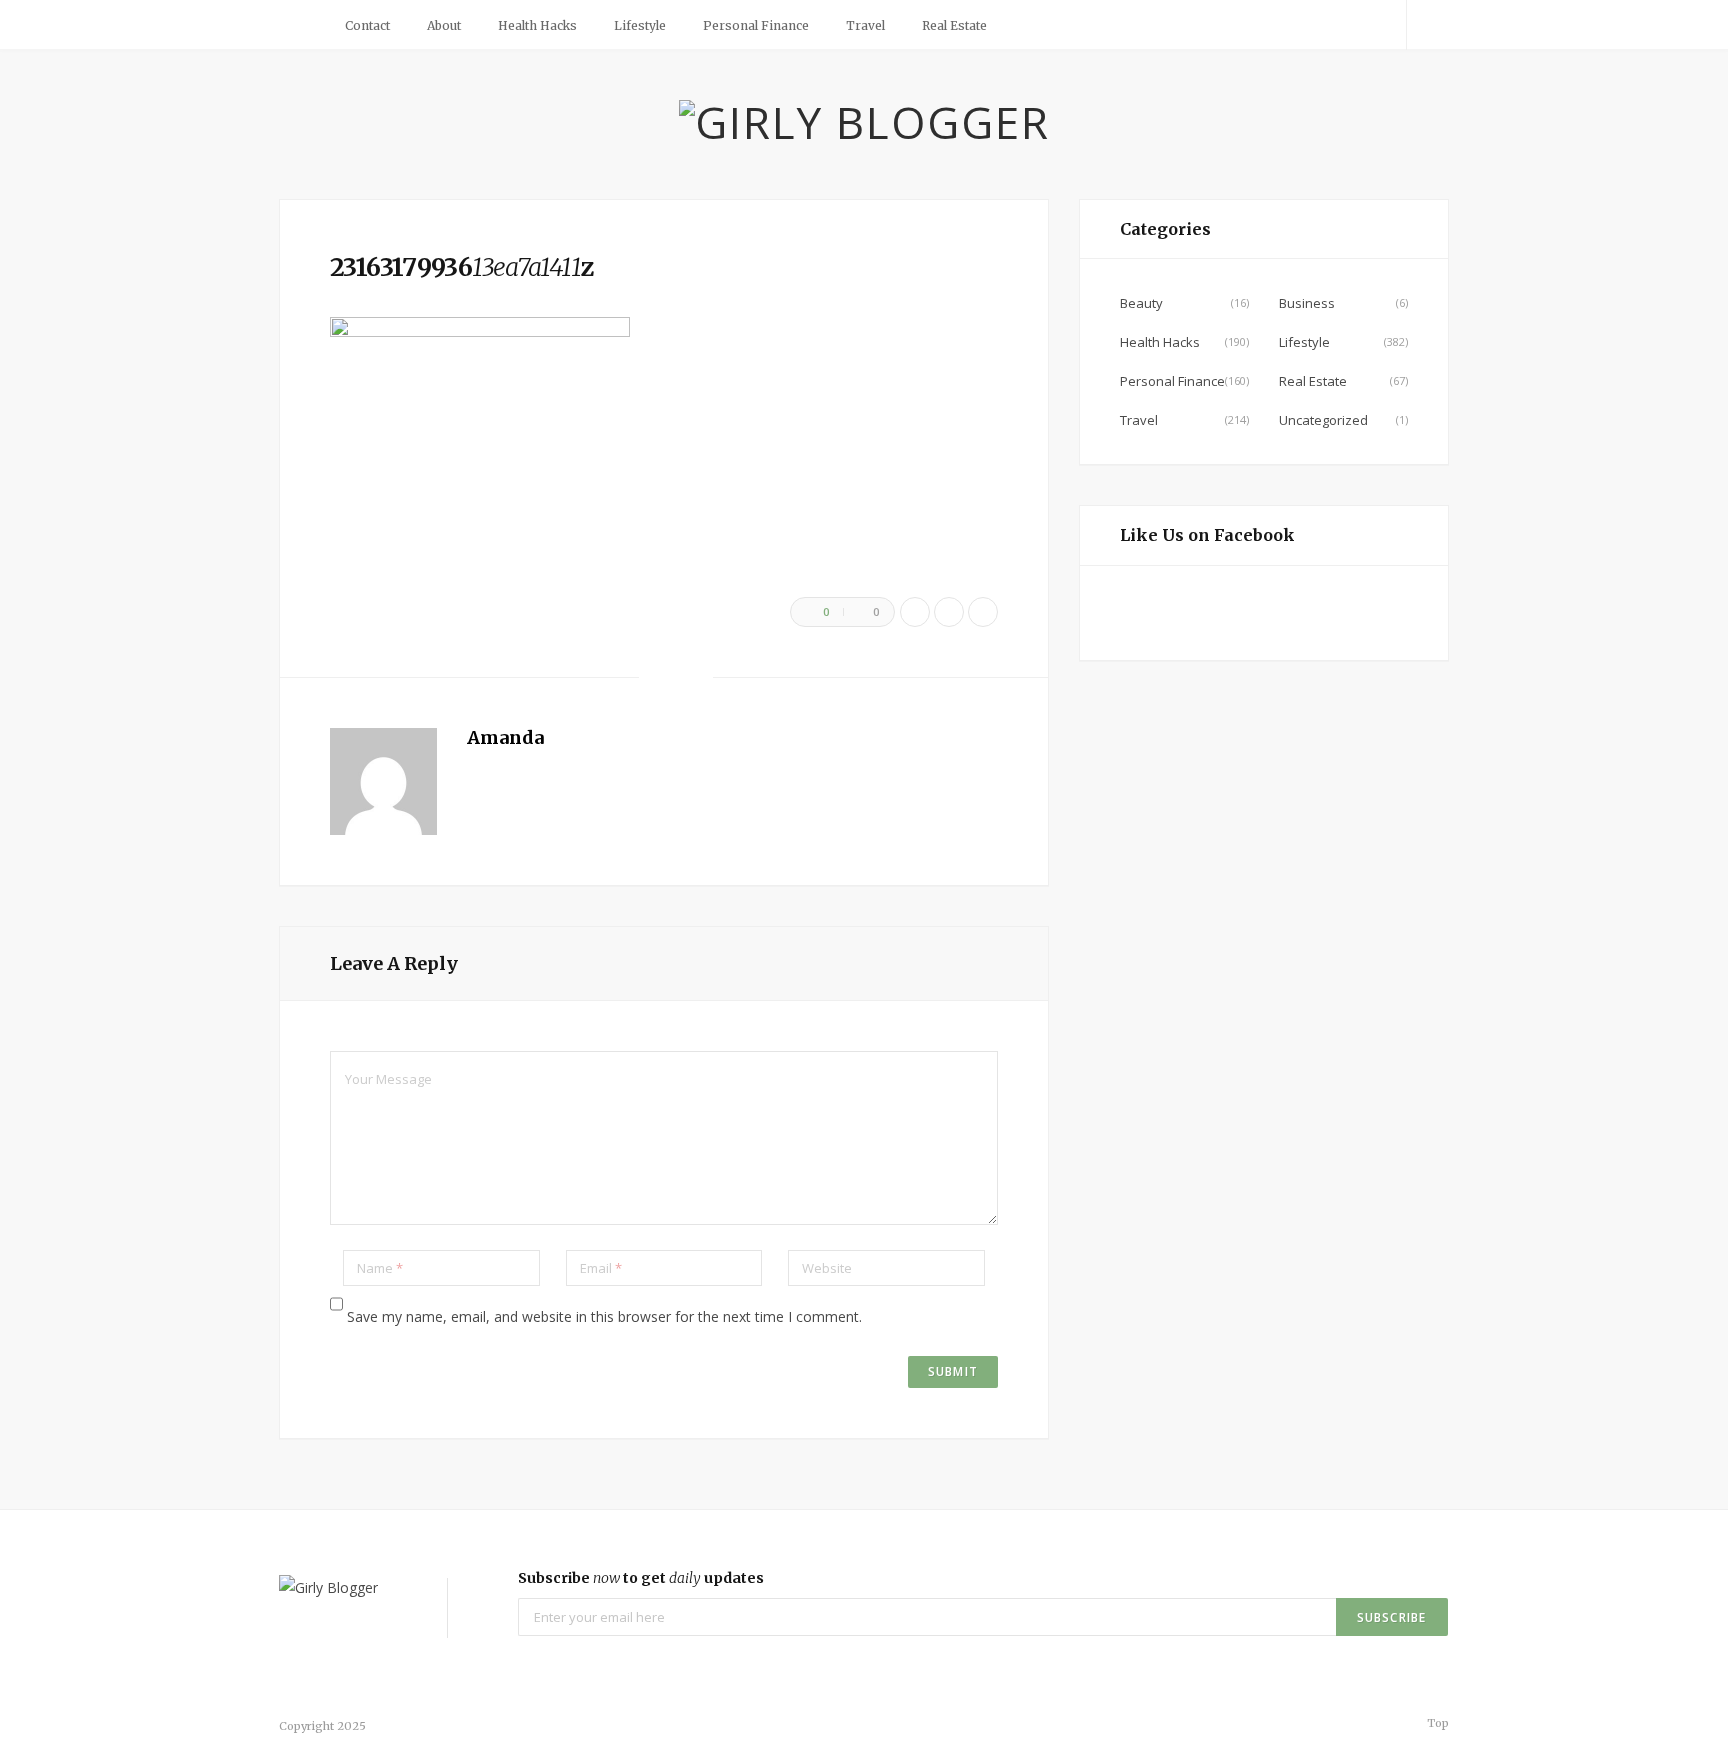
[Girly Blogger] (864, 122)
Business (1307, 303)
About (444, 25)
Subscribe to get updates (641, 1578)
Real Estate (954, 25)
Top (1436, 1723)
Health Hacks (537, 25)
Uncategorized (1323, 420)
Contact (367, 25)
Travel (865, 25)
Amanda (505, 737)
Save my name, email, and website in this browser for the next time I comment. (604, 1316)
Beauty (1141, 303)
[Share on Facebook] (915, 612)
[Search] (1428, 25)
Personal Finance (756, 25)
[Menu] (302, 25)
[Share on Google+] (983, 612)
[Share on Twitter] (949, 612)
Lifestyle (640, 25)
